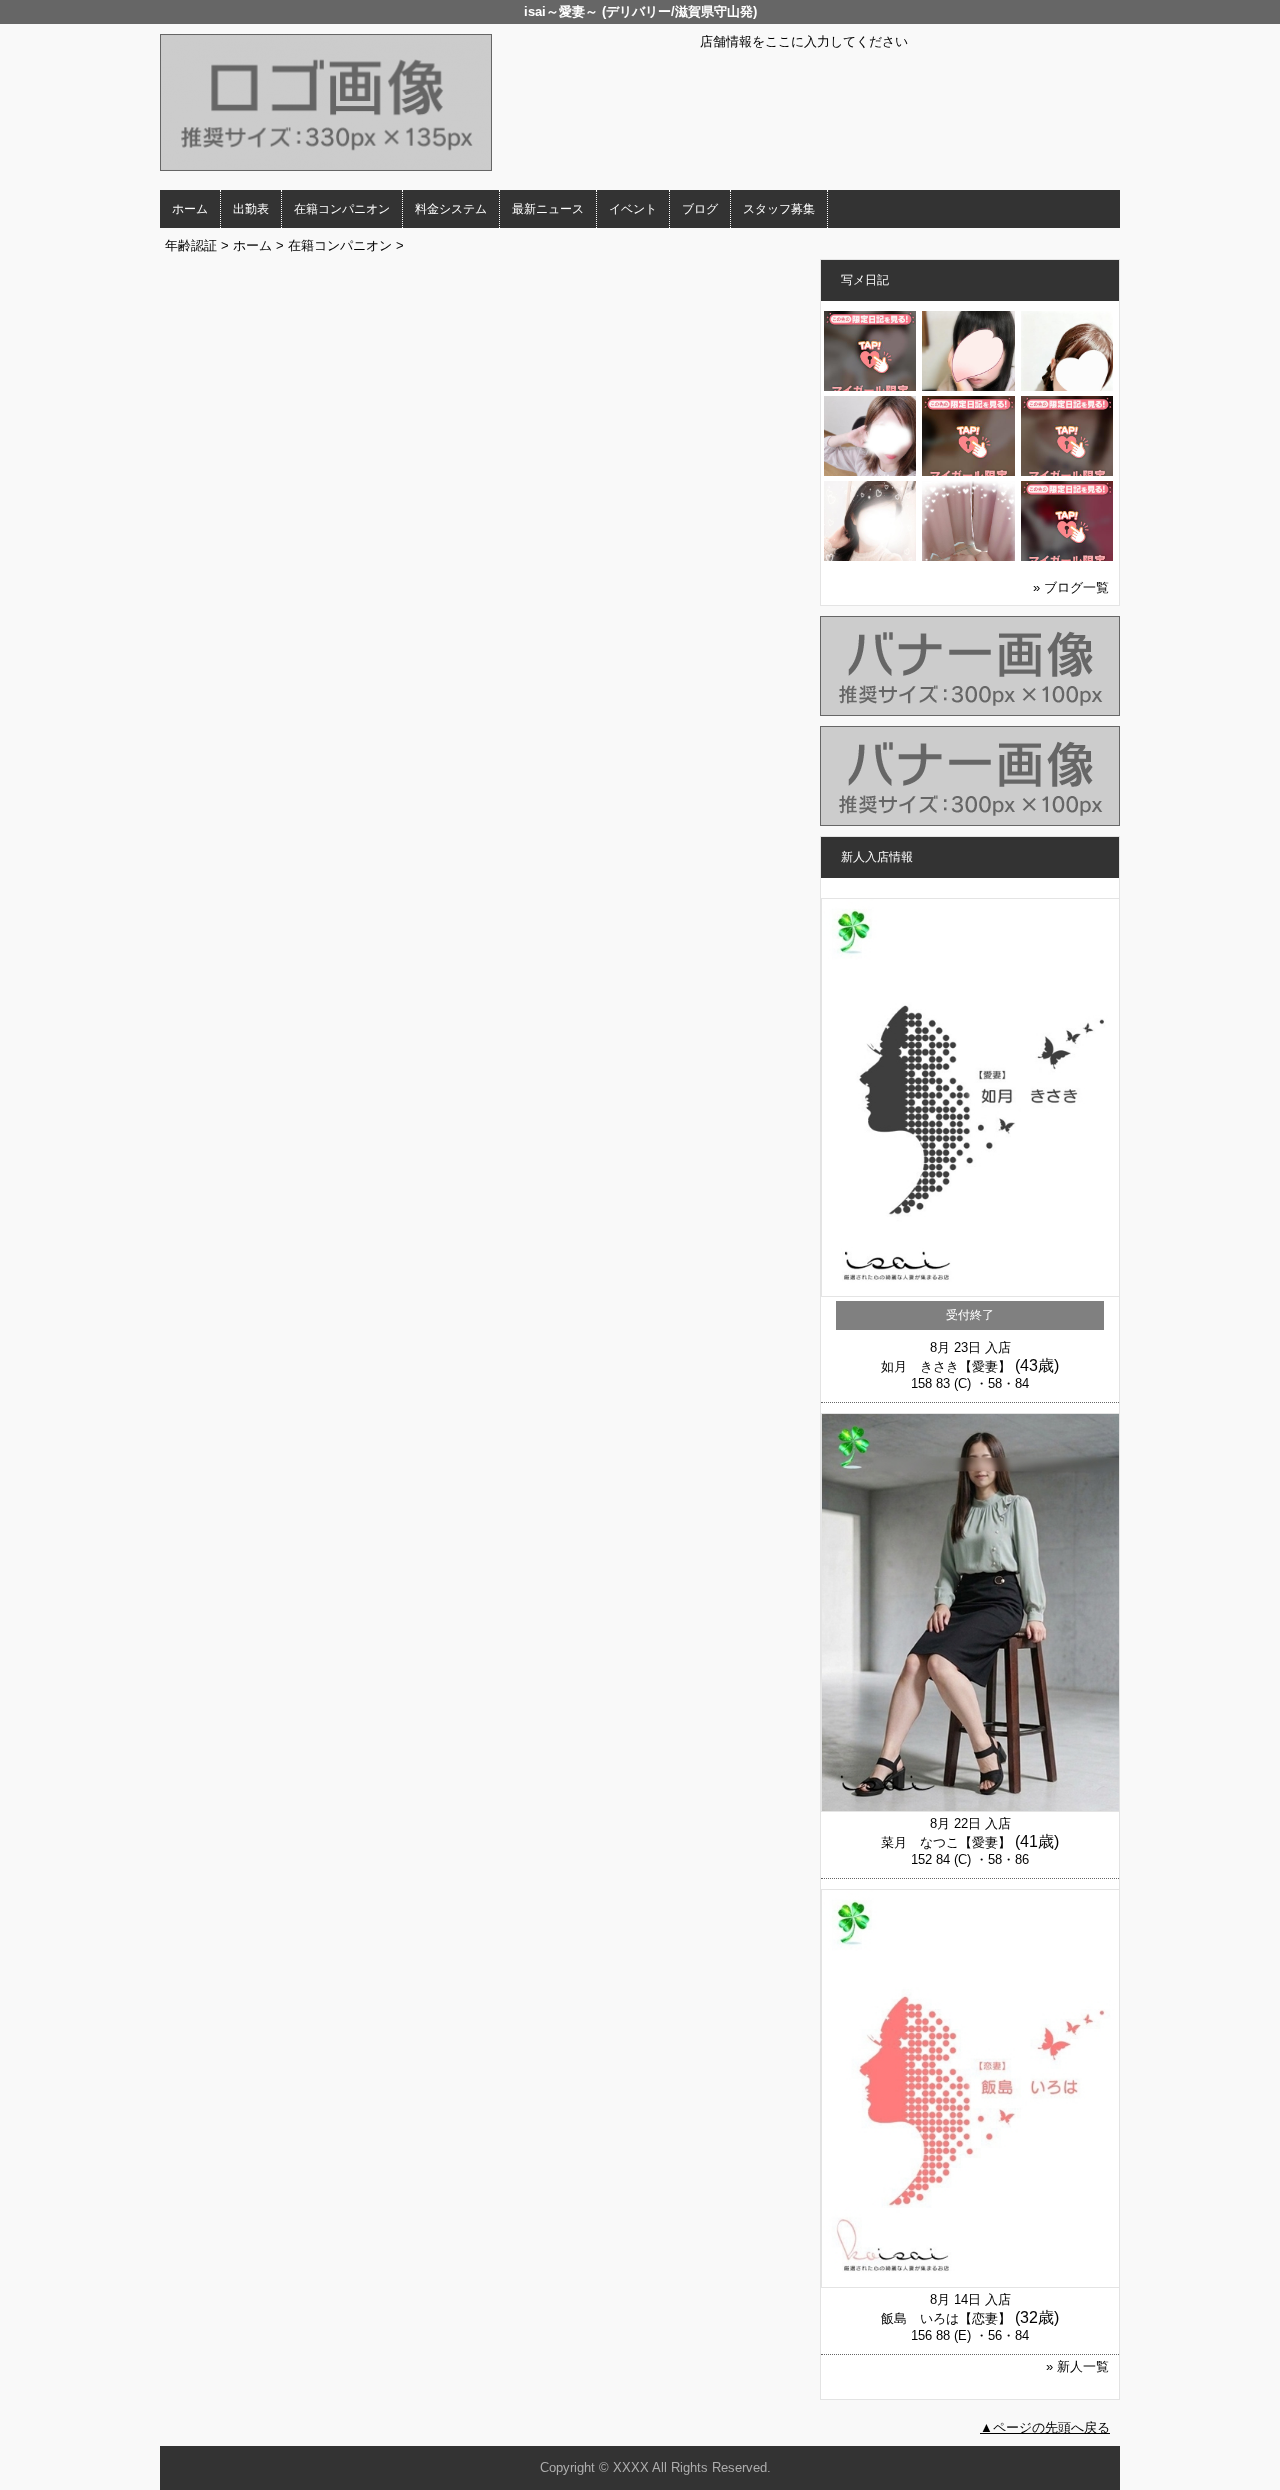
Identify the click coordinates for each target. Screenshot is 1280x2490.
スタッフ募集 (779, 209)
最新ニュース (548, 209)
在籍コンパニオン (342, 209)
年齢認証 (191, 245)
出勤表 (251, 209)
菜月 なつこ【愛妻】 (946, 1842)
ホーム (190, 209)
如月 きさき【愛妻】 (946, 1366)
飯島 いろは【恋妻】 (946, 2318)
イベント (633, 209)
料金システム (451, 209)
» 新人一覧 (1077, 2366)
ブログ (700, 209)
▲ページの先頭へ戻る (1045, 2427)
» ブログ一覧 (1071, 587)
